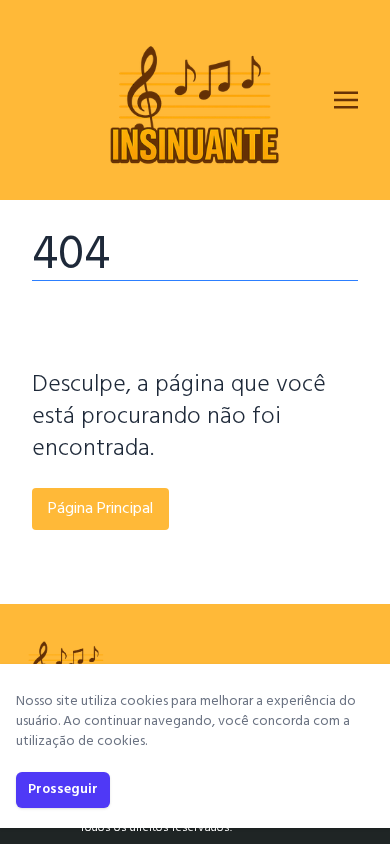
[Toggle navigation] (346, 100)
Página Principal (100, 509)
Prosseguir (63, 789)
